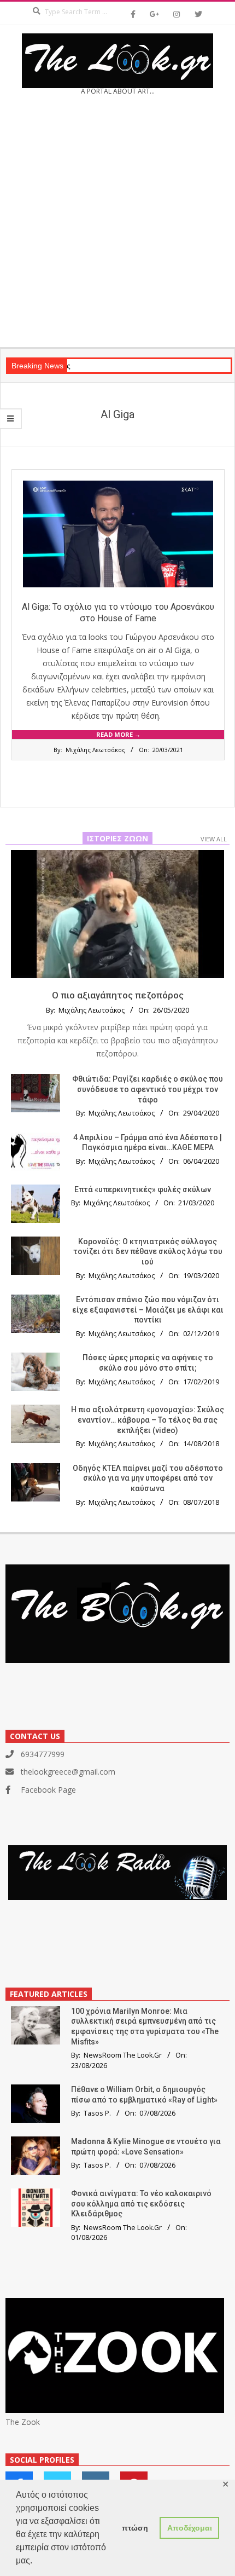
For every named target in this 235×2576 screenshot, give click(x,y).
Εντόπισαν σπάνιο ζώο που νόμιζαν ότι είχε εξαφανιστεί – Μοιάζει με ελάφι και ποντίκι (148, 1310)
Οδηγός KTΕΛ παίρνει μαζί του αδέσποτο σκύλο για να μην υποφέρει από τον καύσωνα (148, 1478)
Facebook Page (48, 1790)
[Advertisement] (117, 225)
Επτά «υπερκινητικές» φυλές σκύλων (143, 1189)
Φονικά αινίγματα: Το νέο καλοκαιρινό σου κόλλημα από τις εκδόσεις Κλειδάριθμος (141, 2204)
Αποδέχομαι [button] (190, 2528)
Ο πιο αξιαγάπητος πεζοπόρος (118, 995)
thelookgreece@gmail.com (68, 1772)
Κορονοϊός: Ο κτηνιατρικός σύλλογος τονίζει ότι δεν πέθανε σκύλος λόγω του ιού (148, 1252)
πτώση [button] (135, 2528)
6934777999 (43, 1754)
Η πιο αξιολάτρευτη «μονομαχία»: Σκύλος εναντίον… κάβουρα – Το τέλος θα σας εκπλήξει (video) (148, 1420)
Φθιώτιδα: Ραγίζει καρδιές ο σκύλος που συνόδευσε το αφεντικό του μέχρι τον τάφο (148, 1089)
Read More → (118, 734)
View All (214, 839)
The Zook (23, 2422)
